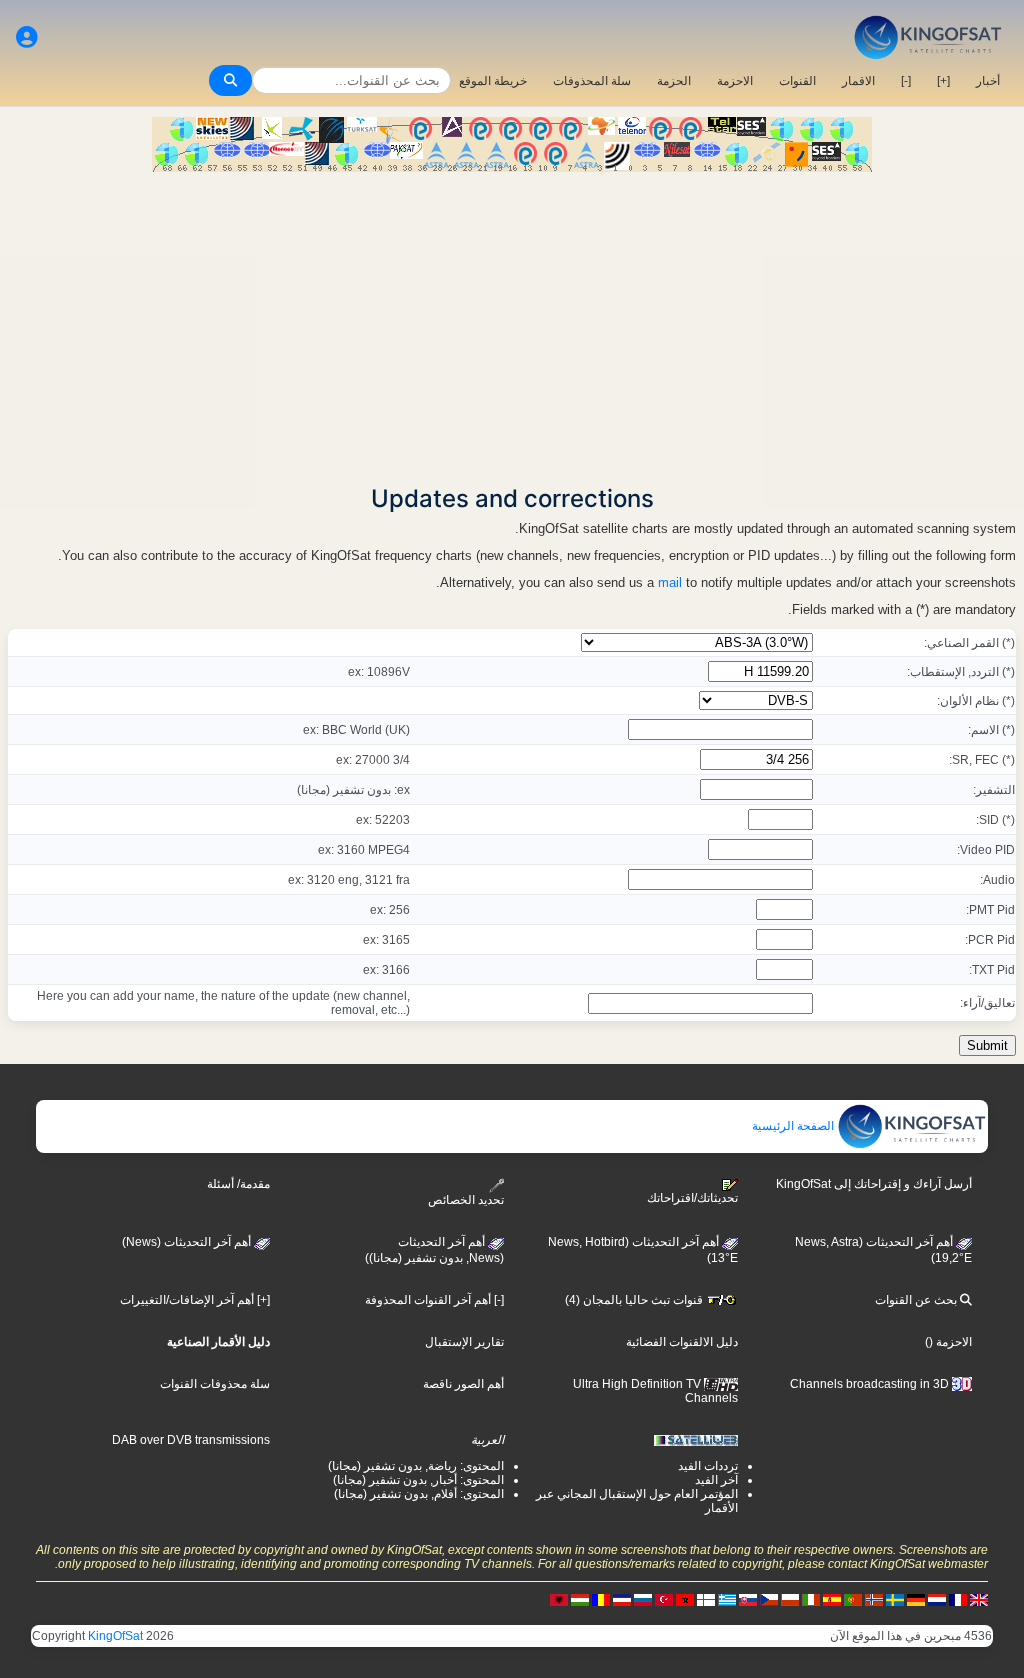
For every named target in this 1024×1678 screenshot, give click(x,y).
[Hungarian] (580, 1599)
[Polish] (790, 1599)
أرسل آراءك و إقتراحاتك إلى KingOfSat (874, 1184)
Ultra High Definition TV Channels (655, 1391)
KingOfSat (115, 1636)
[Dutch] (937, 1599)
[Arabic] (685, 1599)
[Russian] (643, 1599)
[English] (979, 1599)
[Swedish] (895, 1599)
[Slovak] (748, 1599)
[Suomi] (706, 1599)
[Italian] (811, 1599)
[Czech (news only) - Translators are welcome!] (769, 1599)
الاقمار (858, 81)
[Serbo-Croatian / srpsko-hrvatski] (622, 1599)
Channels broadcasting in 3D (871, 1384)
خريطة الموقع (493, 81)
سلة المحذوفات (592, 81)
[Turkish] (664, 1599)
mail (670, 582)
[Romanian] (601, 1599)
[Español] (832, 1599)
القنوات (797, 81)
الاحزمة (735, 81)
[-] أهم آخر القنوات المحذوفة (434, 1300)
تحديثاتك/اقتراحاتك (692, 1198)
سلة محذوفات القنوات (215, 1384)
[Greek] (727, 1599)
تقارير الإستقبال (464, 1342)
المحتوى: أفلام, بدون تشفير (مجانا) (419, 1494)
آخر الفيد (716, 1480)
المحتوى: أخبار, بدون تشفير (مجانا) (418, 1480)
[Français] (958, 1599)
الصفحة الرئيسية (794, 1126)
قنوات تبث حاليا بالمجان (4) (635, 1300)
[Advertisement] (512, 322)
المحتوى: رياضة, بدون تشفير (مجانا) (416, 1466)
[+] (943, 81)
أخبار (988, 81)
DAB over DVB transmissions (191, 1440)
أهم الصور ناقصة (463, 1384)
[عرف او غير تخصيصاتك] (27, 37)
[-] (906, 81)
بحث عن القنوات (917, 1300)
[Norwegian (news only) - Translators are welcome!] (874, 1599)
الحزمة (674, 81)
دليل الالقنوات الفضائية (682, 1342)
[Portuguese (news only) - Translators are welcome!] (853, 1599)
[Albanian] (559, 1599)
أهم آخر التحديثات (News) (188, 1242)
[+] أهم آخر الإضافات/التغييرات (195, 1300)
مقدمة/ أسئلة (238, 1184)
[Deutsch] (916, 1599)
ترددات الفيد (708, 1466)
